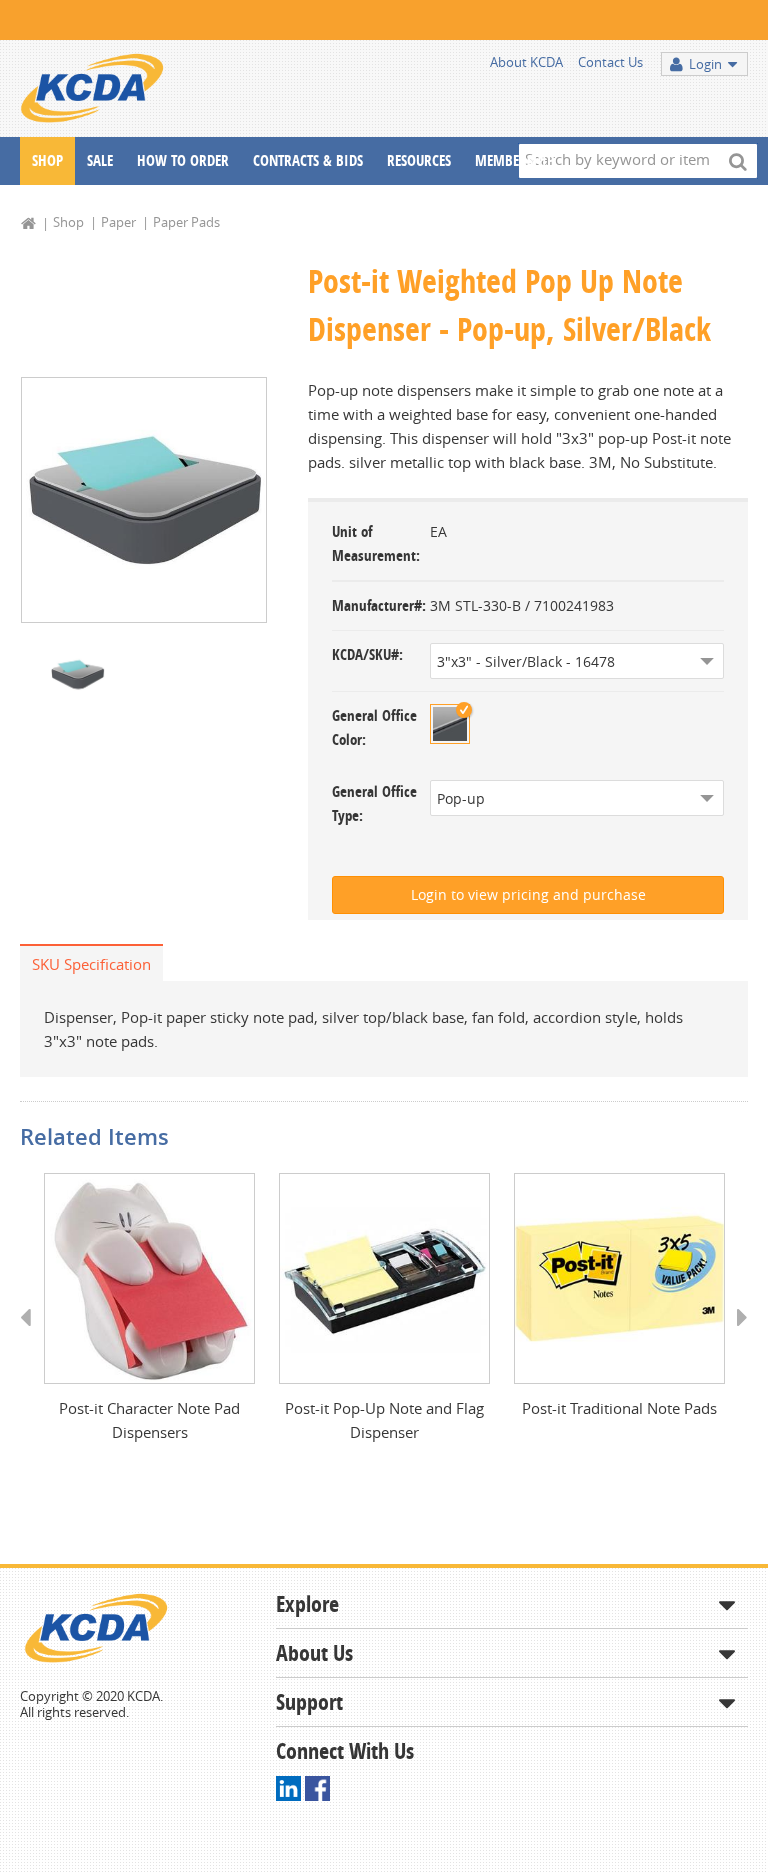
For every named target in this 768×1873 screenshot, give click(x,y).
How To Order (183, 160)
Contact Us (610, 62)
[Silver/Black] (450, 724)
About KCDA (526, 62)
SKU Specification (91, 964)
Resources (419, 160)
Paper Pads (186, 222)
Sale (100, 160)
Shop (47, 160)
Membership (514, 160)
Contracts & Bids (308, 160)
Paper (118, 222)
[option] (144, 500)
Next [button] (735, 1336)
